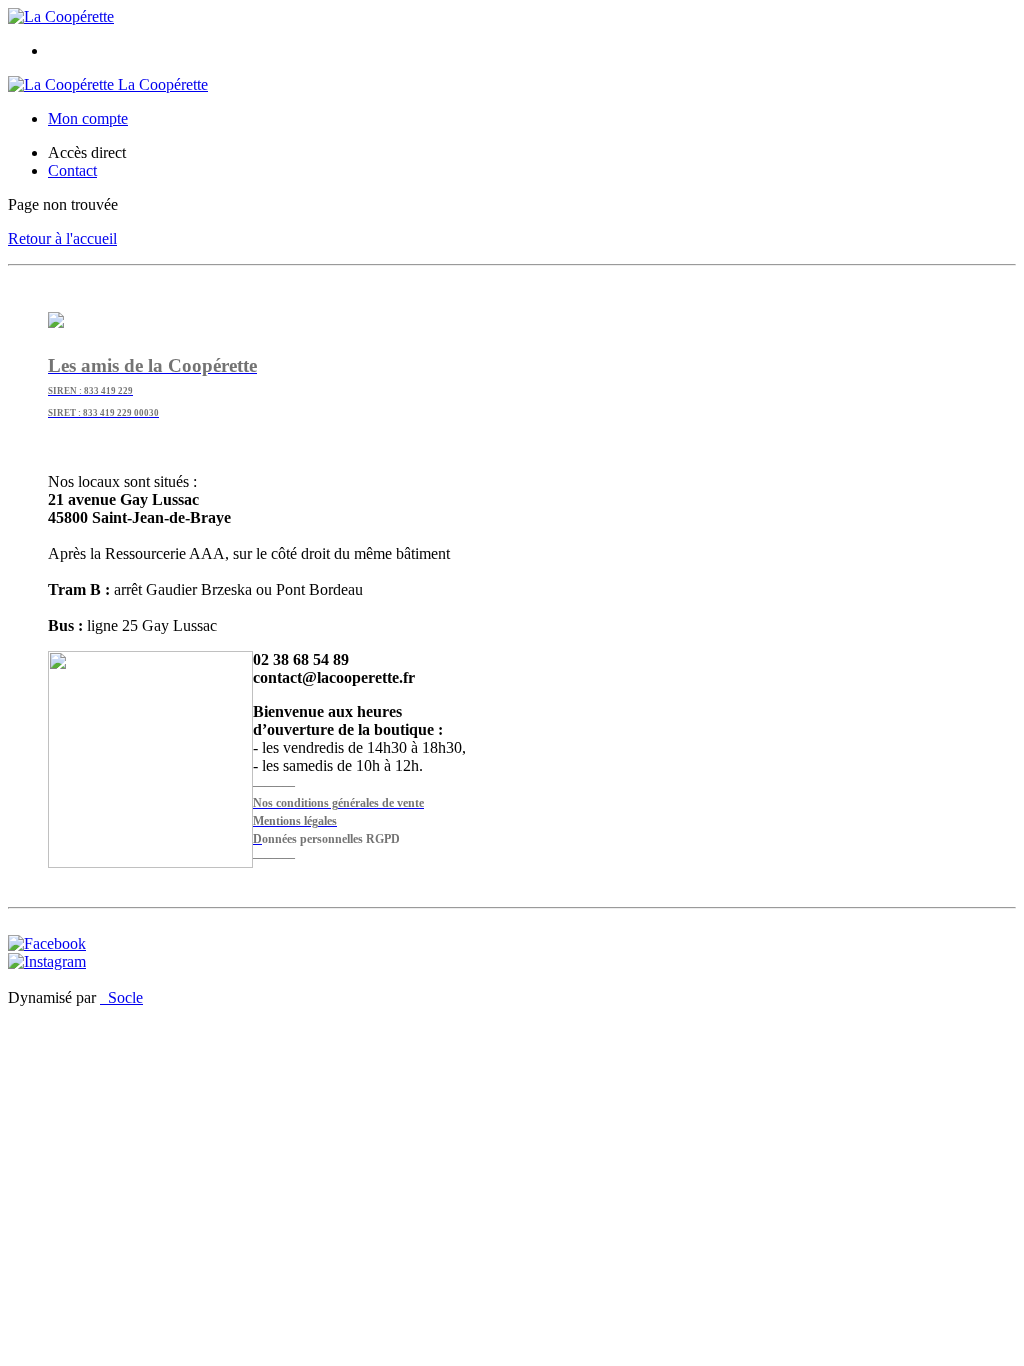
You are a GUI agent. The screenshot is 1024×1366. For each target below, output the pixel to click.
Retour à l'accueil (62, 238)
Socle (125, 997)
